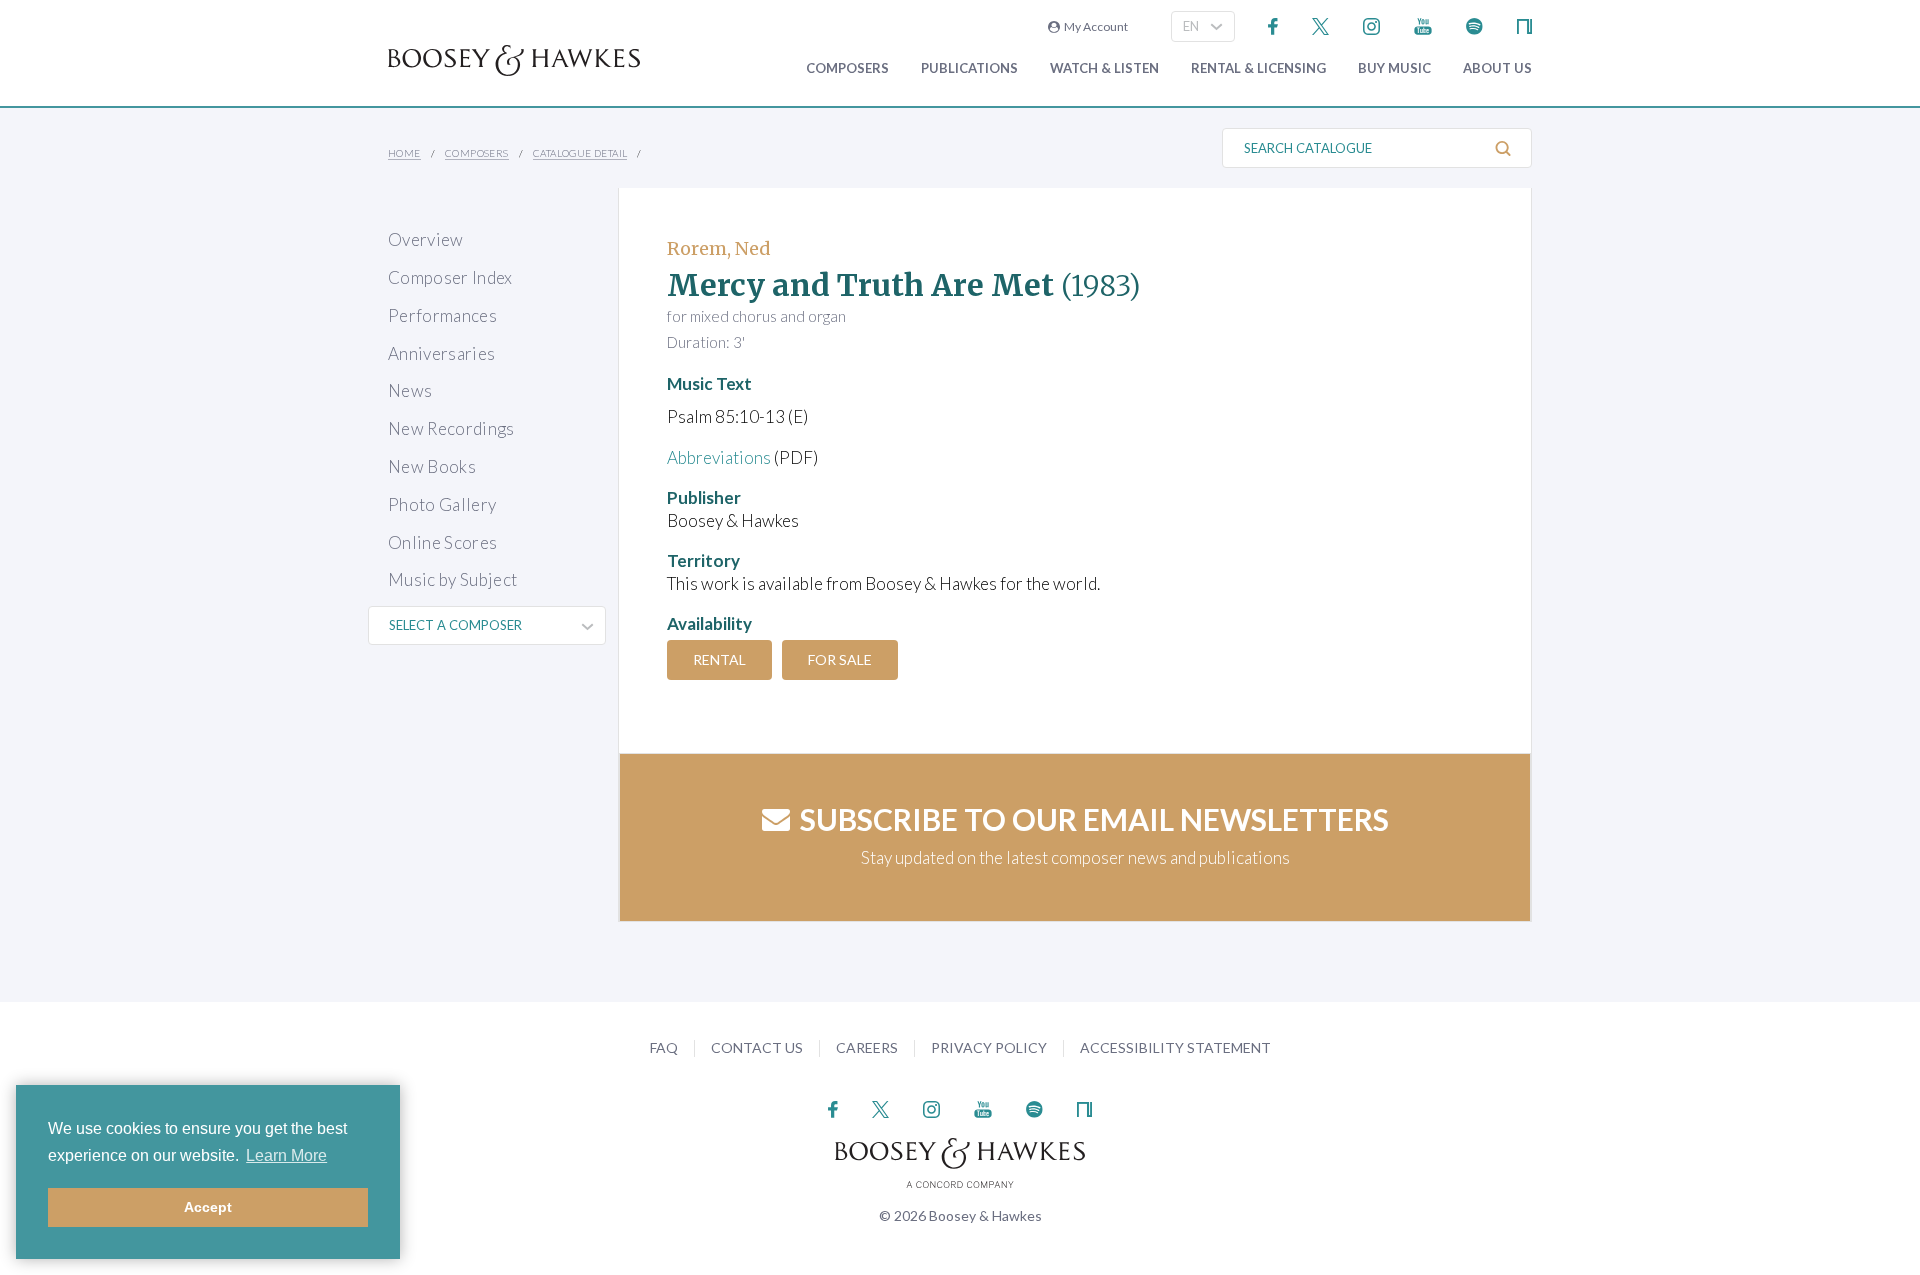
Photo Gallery (442, 504)
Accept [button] (208, 1207)
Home (404, 153)
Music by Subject (452, 579)
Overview (426, 239)
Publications (969, 68)
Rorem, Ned (719, 248)
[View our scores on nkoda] (1524, 24)
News (410, 390)
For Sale (840, 659)
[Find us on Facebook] (1273, 24)
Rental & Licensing (1258, 68)
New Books (432, 466)
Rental (719, 659)
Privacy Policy (989, 1047)
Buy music (1394, 68)
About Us (1497, 68)
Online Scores (442, 542)
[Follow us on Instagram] (1371, 24)
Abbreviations (719, 457)
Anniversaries (441, 353)
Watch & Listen (1104, 68)
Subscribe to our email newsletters (1094, 819)
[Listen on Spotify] (1474, 24)
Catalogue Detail (580, 153)
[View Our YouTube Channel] (1423, 24)
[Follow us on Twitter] (1320, 24)
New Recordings (451, 428)
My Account (1094, 26)
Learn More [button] (286, 1155)
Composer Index (450, 277)
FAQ (664, 1047)
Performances (442, 315)
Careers (867, 1047)
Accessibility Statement (1175, 1047)
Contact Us (757, 1047)
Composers (847, 68)
